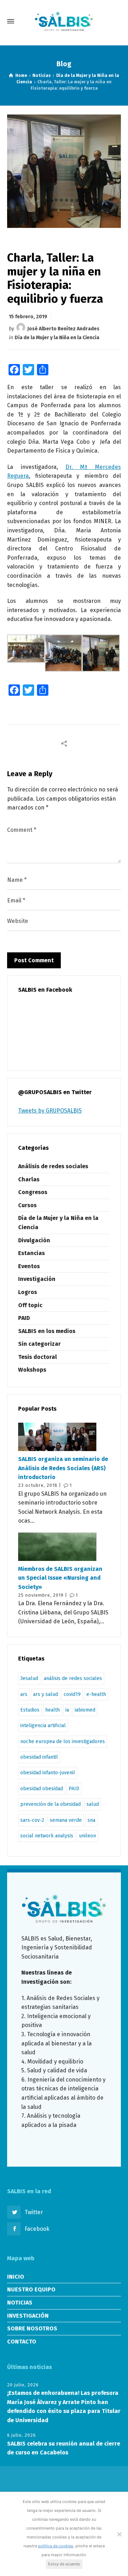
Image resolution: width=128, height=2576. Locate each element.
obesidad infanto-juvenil (48, 1773)
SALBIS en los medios (47, 1331)
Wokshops (32, 1370)
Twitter (34, 2212)
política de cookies (56, 2546)
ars (24, 1694)
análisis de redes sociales (73, 1678)
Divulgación (34, 1240)
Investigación (37, 1279)
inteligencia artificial (43, 1726)
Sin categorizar (39, 1344)
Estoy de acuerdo (64, 2564)
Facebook (37, 2229)
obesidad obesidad (42, 1789)
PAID (24, 1318)
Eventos (29, 1266)
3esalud (29, 1678)
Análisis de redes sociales (53, 1166)
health (52, 1710)
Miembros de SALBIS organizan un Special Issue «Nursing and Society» (60, 1578)
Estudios (30, 1710)
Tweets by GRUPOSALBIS (50, 1111)
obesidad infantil (39, 1757)
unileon (87, 1836)
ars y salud (46, 1694)
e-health (96, 1694)
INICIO (16, 2277)
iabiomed (85, 1710)
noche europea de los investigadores (63, 1741)
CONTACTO (22, 2342)
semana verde (66, 1820)
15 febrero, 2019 (28, 317)
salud (93, 1804)
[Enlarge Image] (64, 171)
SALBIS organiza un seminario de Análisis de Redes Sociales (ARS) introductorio (63, 1468)
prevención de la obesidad (50, 1804)
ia (67, 1710)
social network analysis (47, 1836)
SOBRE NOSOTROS (32, 2328)
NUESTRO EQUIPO (31, 2289)
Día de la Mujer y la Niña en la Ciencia (57, 338)
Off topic (30, 1305)
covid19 (72, 1694)
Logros (28, 1292)
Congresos (33, 1192)
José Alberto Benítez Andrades (63, 329)
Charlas (29, 1179)
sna (91, 1820)
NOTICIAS (20, 2303)
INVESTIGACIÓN (28, 2316)
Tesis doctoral (38, 1357)
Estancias (31, 1253)
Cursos (27, 1205)
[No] (119, 2534)
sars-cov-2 (32, 1820)
